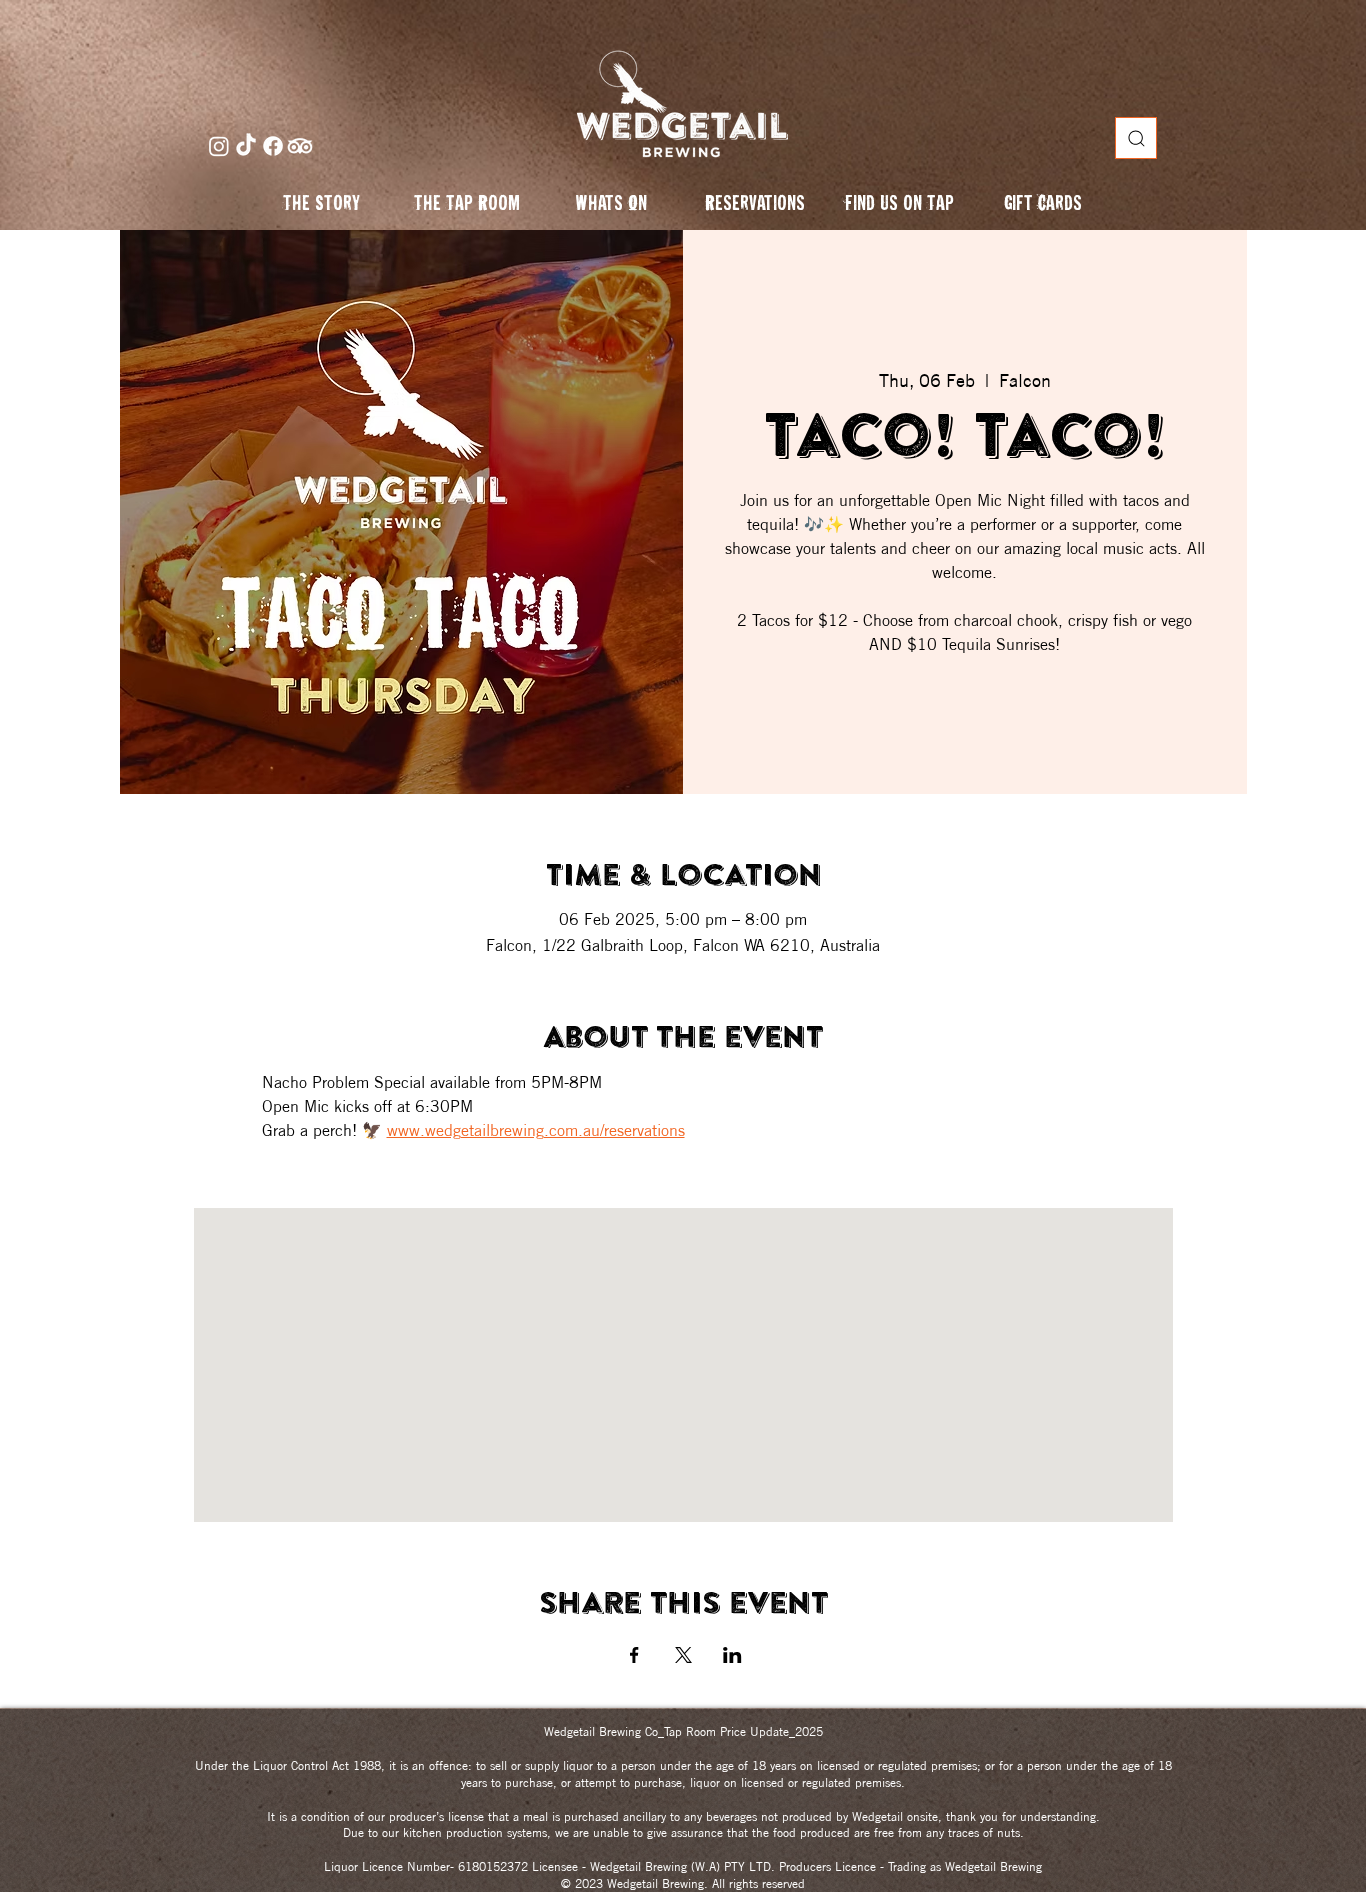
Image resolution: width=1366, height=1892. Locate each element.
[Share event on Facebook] (634, 1655)
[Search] (1136, 138)
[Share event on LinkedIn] (732, 1655)
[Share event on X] (683, 1655)
